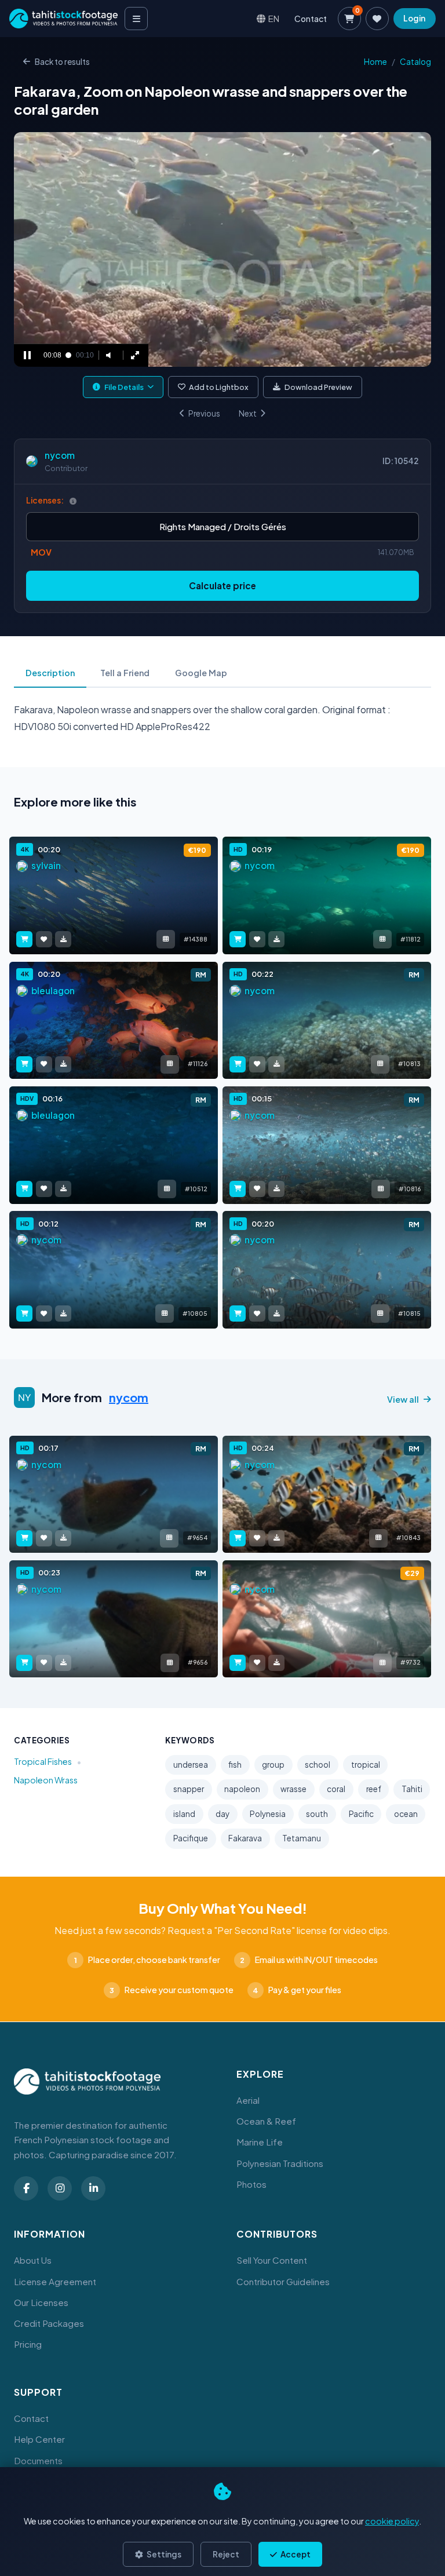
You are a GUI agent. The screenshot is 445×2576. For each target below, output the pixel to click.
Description (50, 673)
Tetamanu (302, 1838)
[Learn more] (73, 501)
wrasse (293, 1789)
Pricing (28, 2344)
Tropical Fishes (43, 1761)
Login (414, 18)
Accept (295, 2554)
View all (403, 1399)
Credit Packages (49, 2323)
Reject (226, 2554)
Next (248, 413)
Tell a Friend (125, 673)
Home (375, 62)
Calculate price (222, 585)
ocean (406, 1814)
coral (336, 1789)
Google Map (201, 673)
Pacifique (191, 1838)
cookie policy (392, 2521)
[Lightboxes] (377, 19)
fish (235, 1765)
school (318, 1765)
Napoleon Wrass (46, 1780)
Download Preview (318, 387)
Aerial (248, 2100)
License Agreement (55, 2281)
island (184, 1814)
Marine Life (260, 2142)
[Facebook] (26, 2188)
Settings (163, 2554)
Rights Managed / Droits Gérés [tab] (223, 526)
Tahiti (412, 1789)
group (273, 1765)
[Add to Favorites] (44, 939)
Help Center (39, 2439)
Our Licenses (41, 2302)
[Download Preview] (63, 939)
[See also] (166, 939)
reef (374, 1789)
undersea (191, 1765)
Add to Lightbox (219, 387)
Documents (38, 2460)
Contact (311, 19)
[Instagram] (60, 2188)
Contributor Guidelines (283, 2281)
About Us (33, 2260)
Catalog (415, 62)
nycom (60, 455)
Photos (251, 2184)
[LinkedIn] (93, 2188)
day (222, 1814)
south (317, 1814)
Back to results (62, 62)
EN (274, 18)
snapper (189, 1789)
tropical (366, 1765)
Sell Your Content (272, 2260)
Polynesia (268, 1814)
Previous (204, 413)
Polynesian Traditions (280, 2163)
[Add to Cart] (24, 939)
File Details (124, 387)
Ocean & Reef (266, 2121)
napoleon (242, 1789)
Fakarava (245, 1838)
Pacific (361, 1814)
